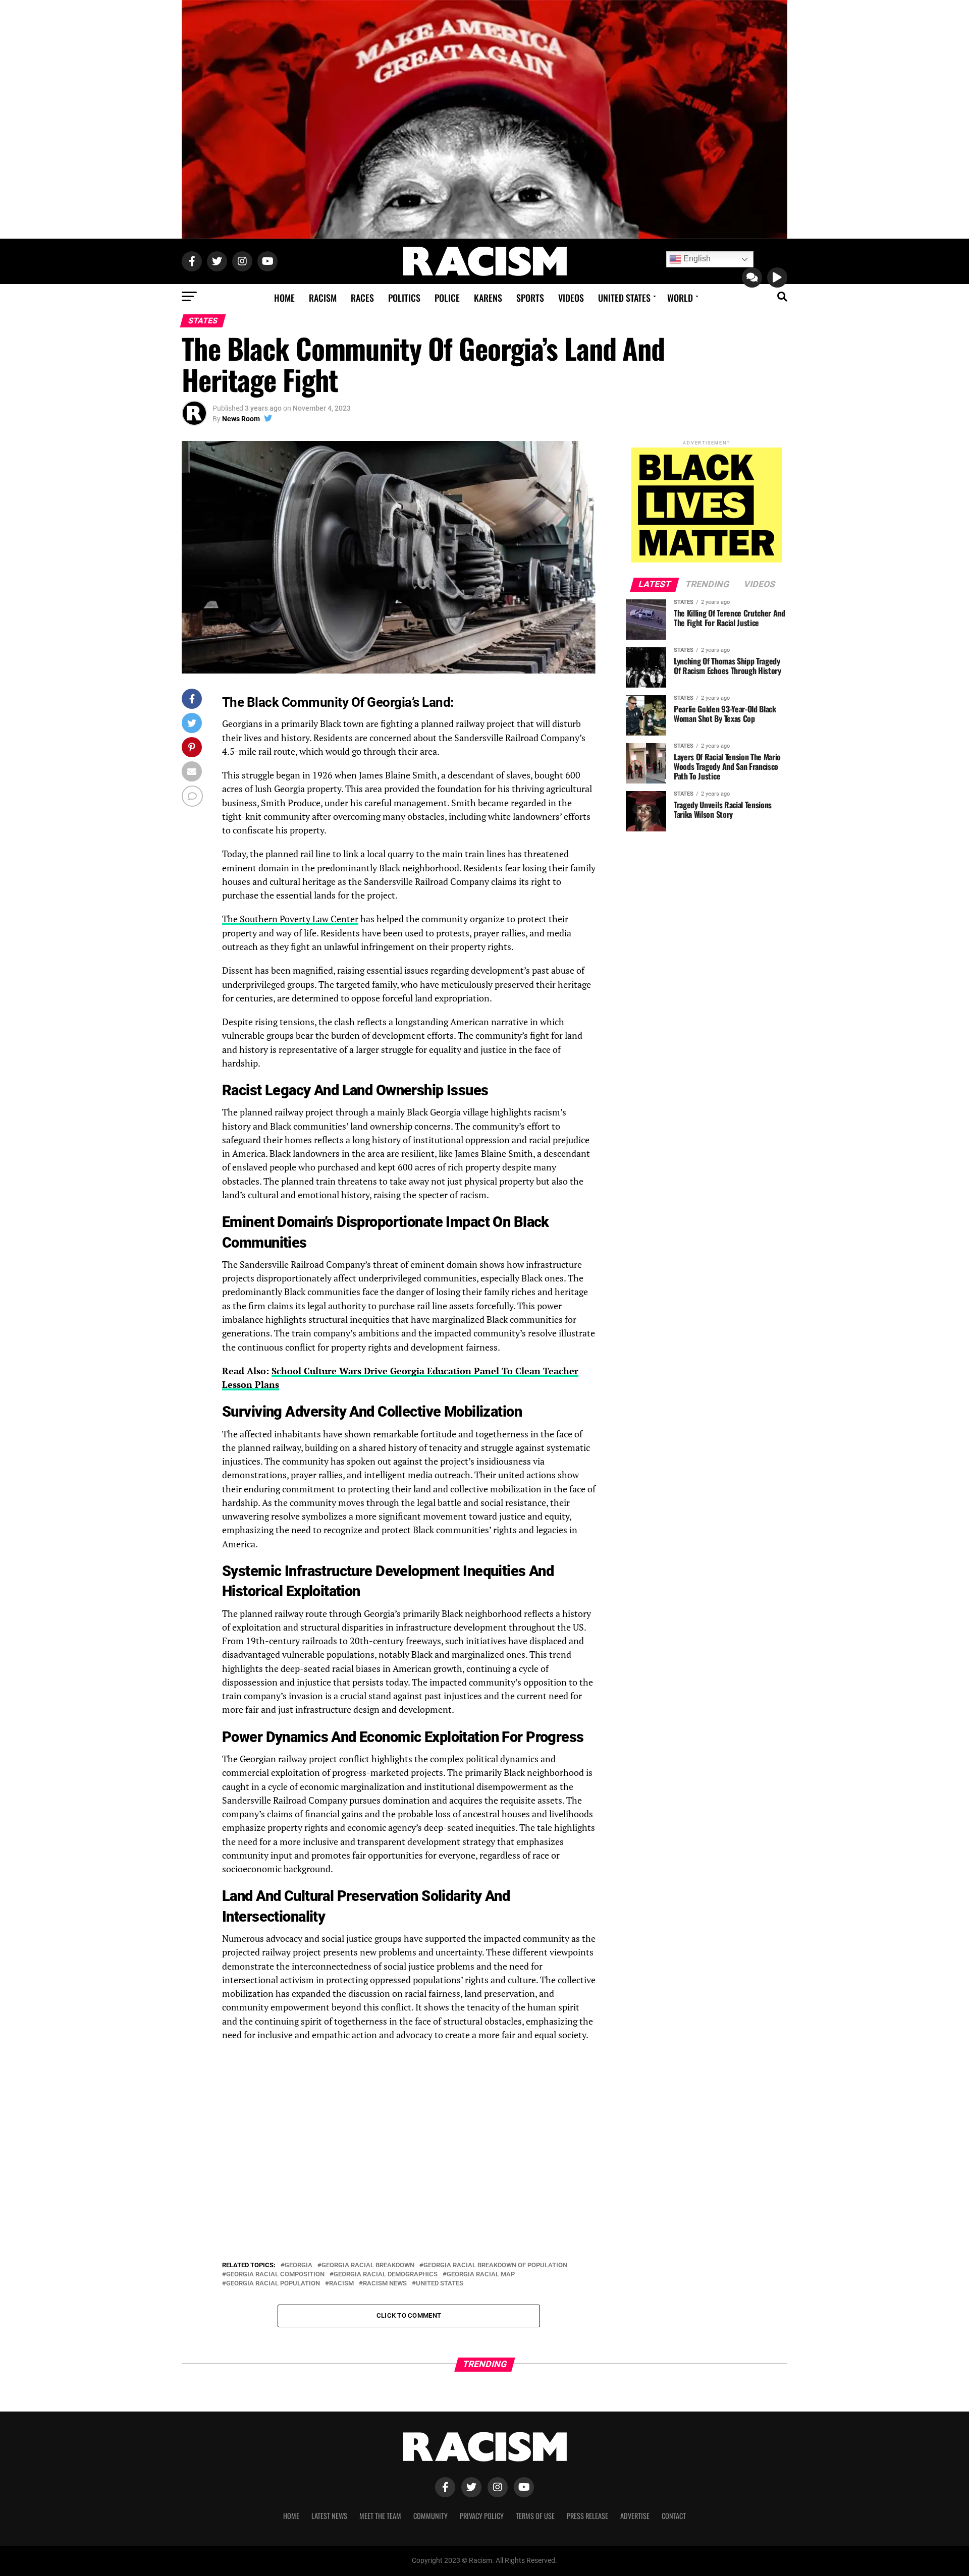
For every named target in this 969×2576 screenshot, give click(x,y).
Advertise (635, 2516)
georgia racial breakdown (368, 2265)
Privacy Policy (482, 2516)
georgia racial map (481, 2275)
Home (284, 298)
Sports (530, 298)
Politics (404, 298)
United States (624, 298)
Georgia (299, 2265)
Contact (674, 2516)
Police (447, 298)
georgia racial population (273, 2284)
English (696, 259)
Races (362, 298)
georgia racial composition (275, 2275)
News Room (241, 419)
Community (430, 2516)
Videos (571, 298)
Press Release (587, 2516)
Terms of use (535, 2516)
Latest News (329, 2516)
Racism (323, 298)
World (680, 298)
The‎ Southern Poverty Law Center (290, 919)
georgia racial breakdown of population (495, 2265)
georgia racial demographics (386, 2275)
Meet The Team (380, 2516)
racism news (385, 2284)
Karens (488, 298)
